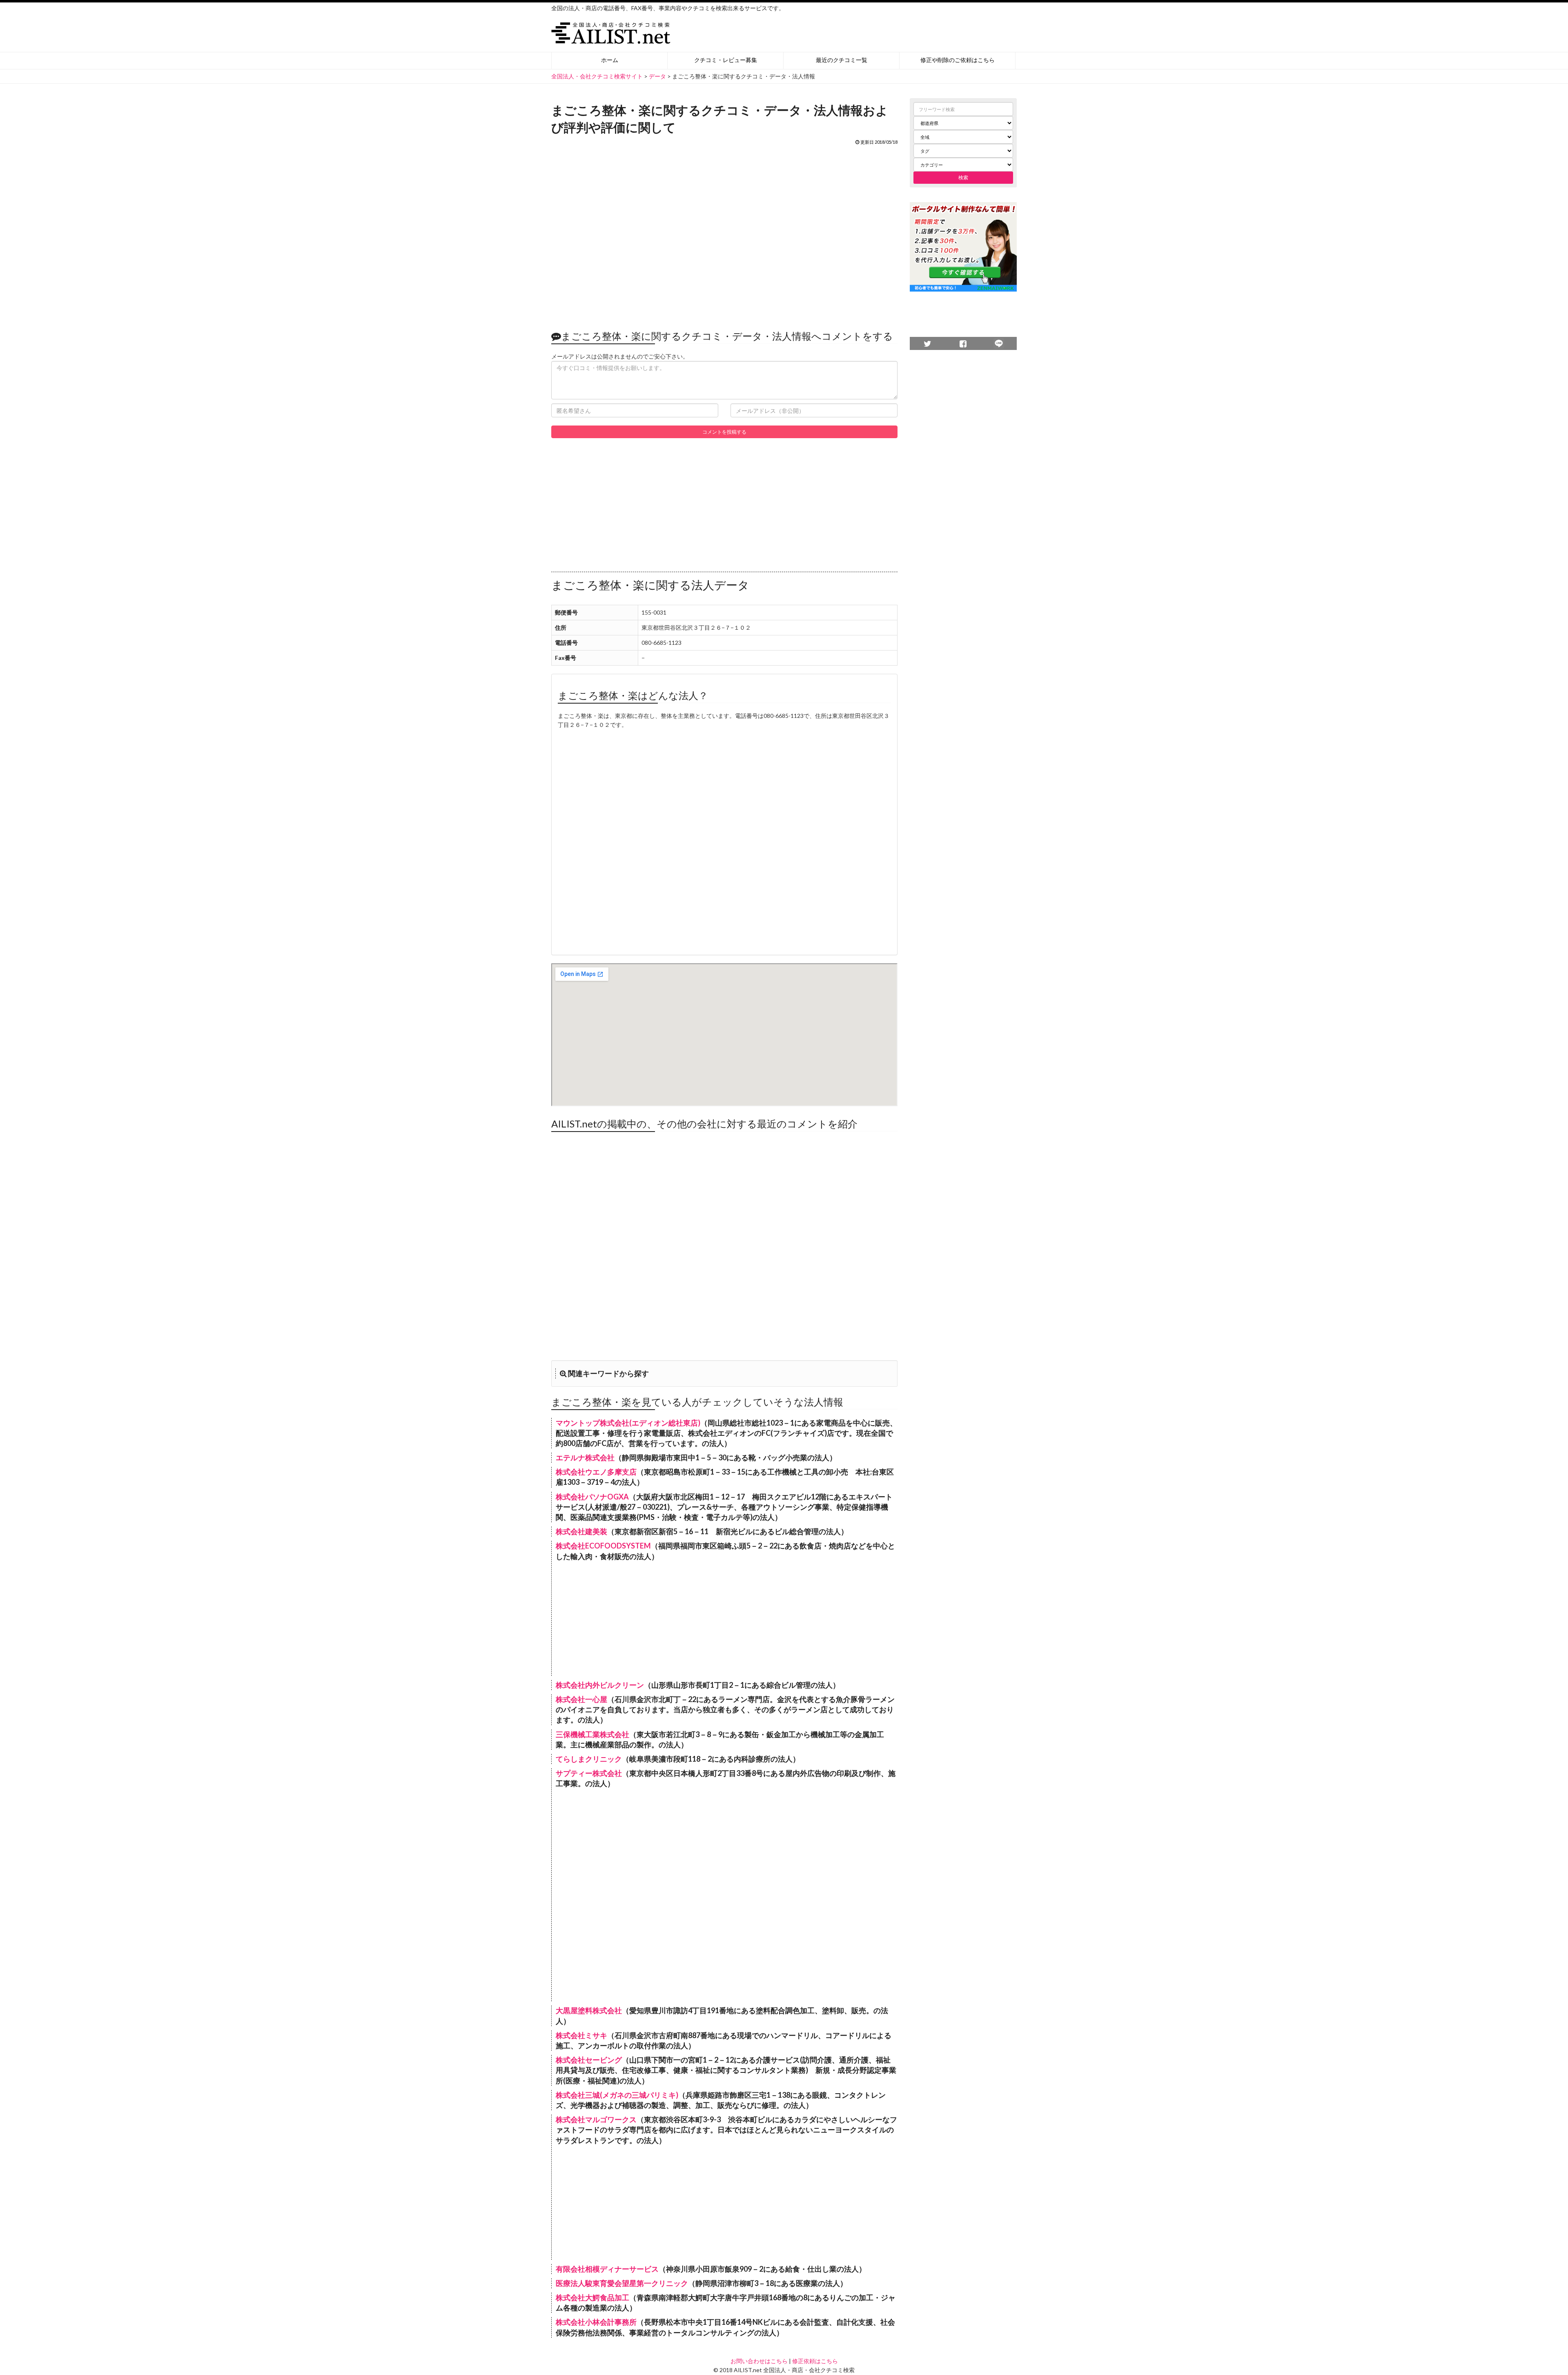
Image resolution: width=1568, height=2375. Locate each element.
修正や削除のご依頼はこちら (958, 60)
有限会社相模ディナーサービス (607, 2269)
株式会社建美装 (581, 1531)
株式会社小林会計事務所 (596, 2322)
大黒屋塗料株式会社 (589, 2010)
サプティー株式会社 (589, 1773)
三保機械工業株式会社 (592, 1734)
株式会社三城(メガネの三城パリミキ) (617, 2095)
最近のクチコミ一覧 (842, 60)
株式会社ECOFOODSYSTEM (603, 1546)
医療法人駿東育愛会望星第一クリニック (622, 2283)
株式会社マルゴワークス (596, 2119)
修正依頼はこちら (815, 2361)
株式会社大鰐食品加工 (592, 2297)
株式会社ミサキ (581, 2035)
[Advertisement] (724, 233)
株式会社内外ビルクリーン (600, 1685)
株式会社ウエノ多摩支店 (596, 1472)
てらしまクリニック (589, 1759)
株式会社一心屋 (581, 1699)
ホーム (610, 60)
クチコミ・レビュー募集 (726, 60)
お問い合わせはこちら (759, 2361)
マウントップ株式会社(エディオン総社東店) (628, 1423)
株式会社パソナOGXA (592, 1497)
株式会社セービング (589, 2060)
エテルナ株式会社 (585, 1457)
